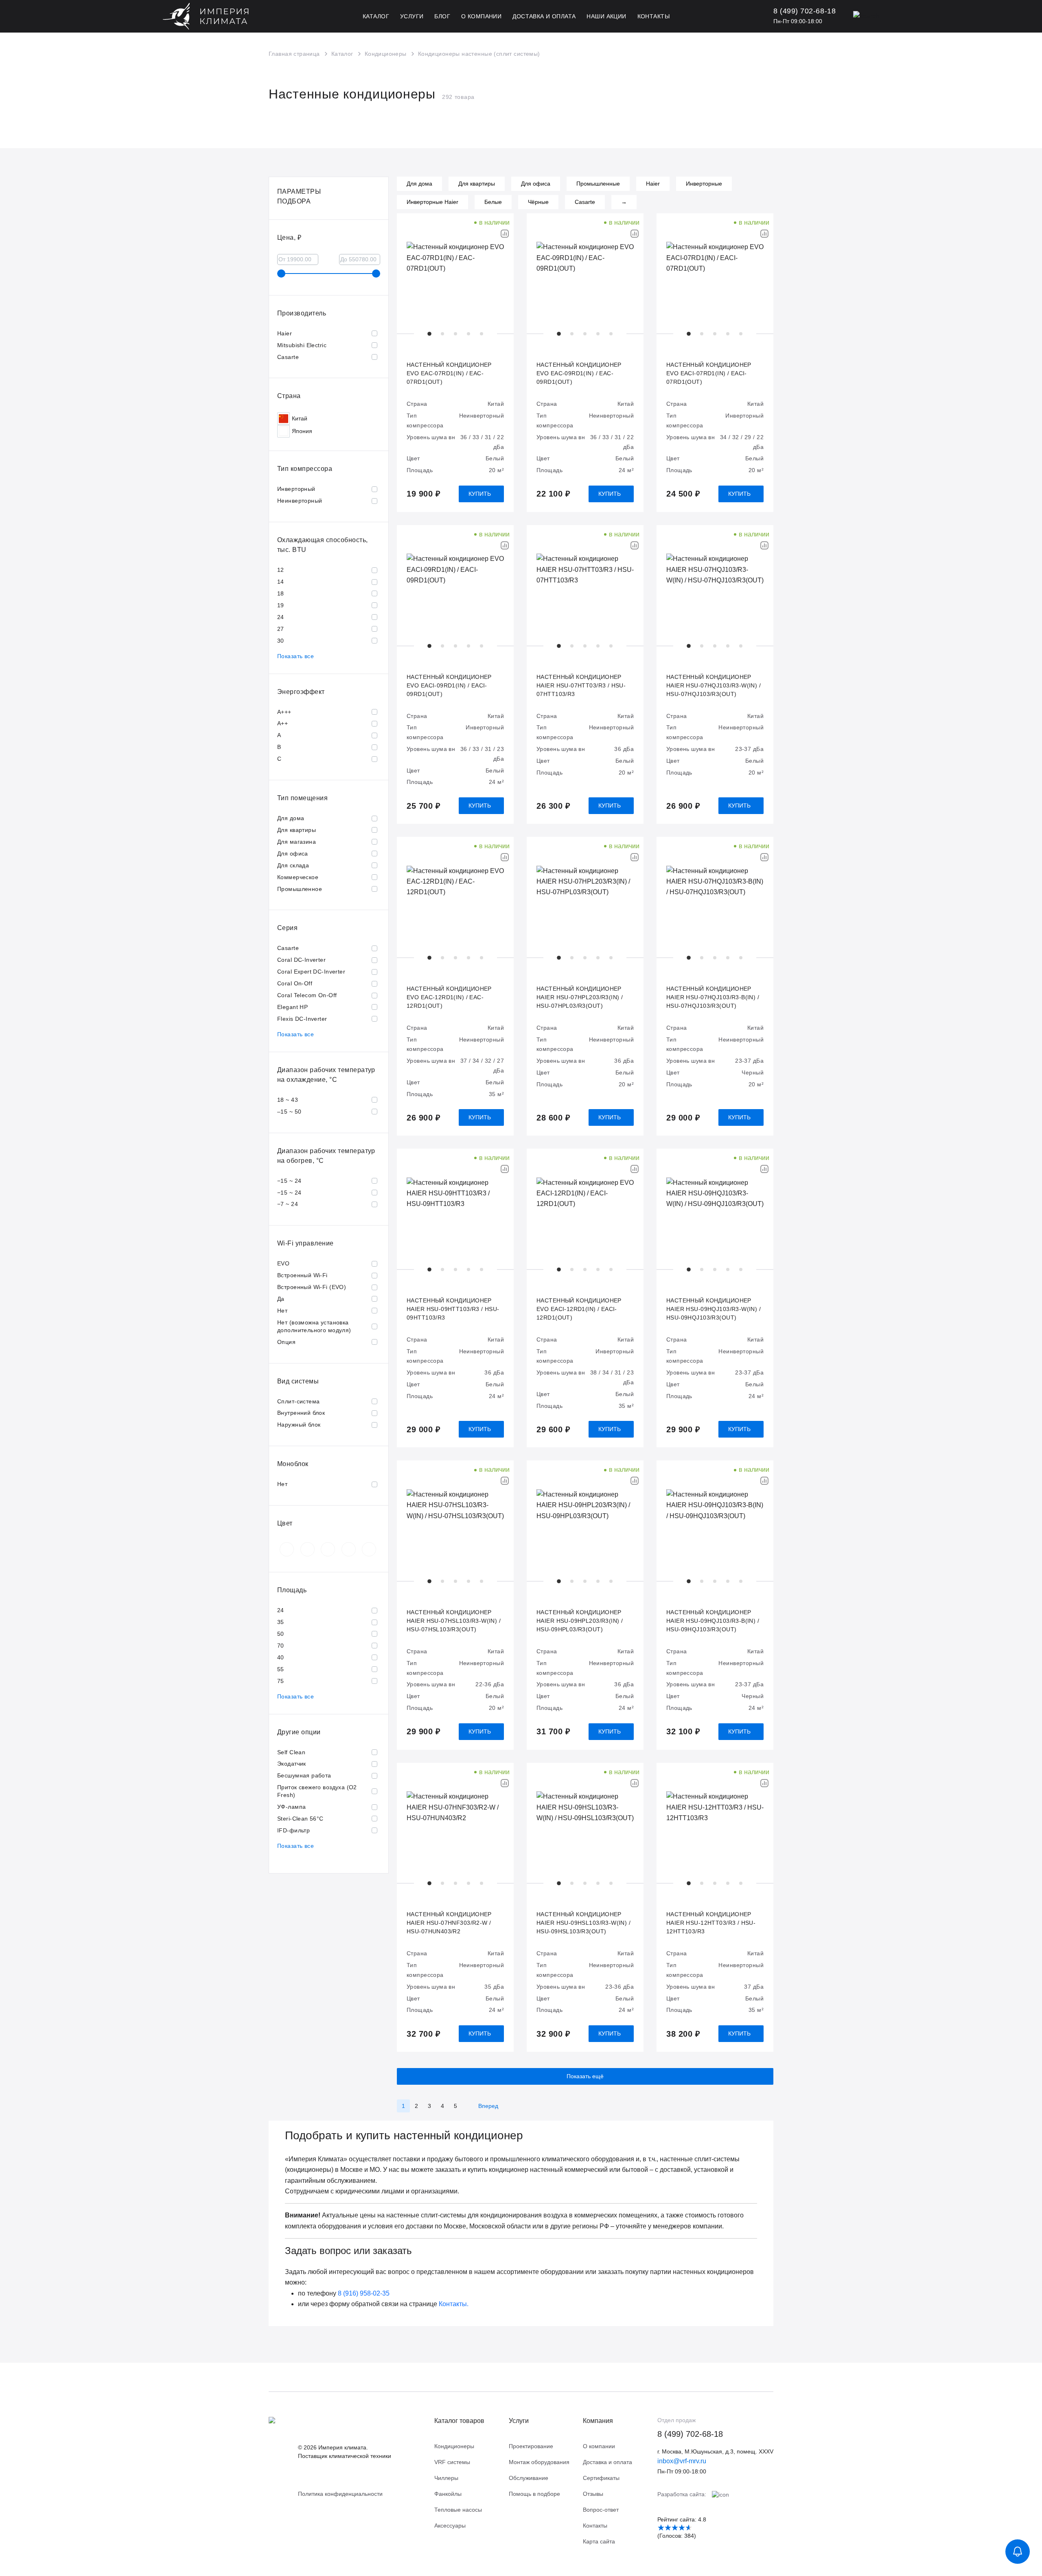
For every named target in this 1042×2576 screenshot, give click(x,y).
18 (281, 593)
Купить (480, 494)
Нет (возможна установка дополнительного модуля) (314, 1326)
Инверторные (704, 184)
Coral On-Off (295, 983)
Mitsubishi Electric (302, 345)
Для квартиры (297, 830)
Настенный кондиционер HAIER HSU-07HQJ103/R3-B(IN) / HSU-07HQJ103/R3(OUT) (713, 997)
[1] (661, 2528)
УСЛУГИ (412, 16)
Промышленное (300, 889)
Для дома (291, 818)
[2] (668, 2528)
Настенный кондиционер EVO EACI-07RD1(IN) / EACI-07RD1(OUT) (709, 373)
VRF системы (452, 2462)
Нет (282, 1311)
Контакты (595, 2526)
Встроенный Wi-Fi (302, 1275)
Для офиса (293, 854)
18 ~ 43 (288, 1100)
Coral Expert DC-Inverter (311, 972)
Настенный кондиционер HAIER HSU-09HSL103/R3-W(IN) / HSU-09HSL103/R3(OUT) (583, 1923)
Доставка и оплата (544, 16)
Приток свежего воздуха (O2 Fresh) (317, 1791)
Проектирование (531, 2446)
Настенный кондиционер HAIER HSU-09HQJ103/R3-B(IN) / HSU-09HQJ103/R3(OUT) (713, 1621)
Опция (286, 1342)
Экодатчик (292, 1764)
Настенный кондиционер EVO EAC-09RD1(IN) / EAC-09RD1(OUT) (579, 373)
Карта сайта (599, 2541)
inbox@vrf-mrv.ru (682, 2461)
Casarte (288, 357)
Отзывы (593, 2494)
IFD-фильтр (293, 1830)
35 (281, 1622)
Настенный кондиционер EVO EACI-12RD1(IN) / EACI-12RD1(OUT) (579, 1309)
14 (281, 582)
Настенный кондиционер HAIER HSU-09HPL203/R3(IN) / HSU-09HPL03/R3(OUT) (580, 1621)
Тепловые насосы (458, 2510)
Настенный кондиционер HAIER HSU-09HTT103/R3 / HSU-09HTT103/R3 (453, 1309)
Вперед (488, 2106)
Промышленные (598, 184)
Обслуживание (529, 2478)
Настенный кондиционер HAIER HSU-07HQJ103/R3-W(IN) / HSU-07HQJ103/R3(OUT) (714, 685)
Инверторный (296, 489)
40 (281, 1657)
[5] (688, 2528)
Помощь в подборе (534, 2494)
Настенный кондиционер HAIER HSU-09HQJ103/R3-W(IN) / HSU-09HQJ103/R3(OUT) (714, 1309)
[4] (682, 2528)
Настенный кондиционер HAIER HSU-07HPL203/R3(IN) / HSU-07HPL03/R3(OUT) (580, 997)
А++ (282, 723)
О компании (599, 2446)
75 (281, 1681)
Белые (493, 202)
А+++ (284, 712)
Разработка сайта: (683, 2494)
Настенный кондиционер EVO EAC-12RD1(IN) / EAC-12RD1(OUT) (449, 997)
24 (281, 617)
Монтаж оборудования (539, 2462)
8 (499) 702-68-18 (690, 2434)
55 (281, 1669)
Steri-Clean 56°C (300, 1819)
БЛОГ (442, 16)
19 (281, 605)
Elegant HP (292, 1007)
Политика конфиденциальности (340, 2494)
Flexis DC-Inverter (302, 1019)
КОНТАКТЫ (653, 16)
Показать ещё (585, 2076)
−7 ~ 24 (288, 1204)
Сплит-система (298, 1401)
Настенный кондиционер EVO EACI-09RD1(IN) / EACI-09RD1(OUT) (449, 685)
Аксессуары (450, 2526)
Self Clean (291, 1752)
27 (281, 629)
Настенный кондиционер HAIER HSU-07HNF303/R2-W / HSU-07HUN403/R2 (449, 1923)
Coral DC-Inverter (301, 960)
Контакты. (454, 2304)
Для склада (293, 865)
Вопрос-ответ (601, 2510)
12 (281, 570)
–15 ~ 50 (289, 1112)
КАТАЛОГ (376, 16)
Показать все (296, 656)
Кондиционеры (454, 2446)
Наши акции (606, 16)
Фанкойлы (448, 2494)
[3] (675, 2528)
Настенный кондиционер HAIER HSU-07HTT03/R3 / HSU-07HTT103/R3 (581, 685)
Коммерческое (298, 877)
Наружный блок (299, 1425)
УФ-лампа (291, 1807)
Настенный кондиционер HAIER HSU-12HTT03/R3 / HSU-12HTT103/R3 (711, 1923)
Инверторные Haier (432, 202)
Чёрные (538, 202)
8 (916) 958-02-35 (364, 2293)
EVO (283, 1263)
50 (281, 1634)
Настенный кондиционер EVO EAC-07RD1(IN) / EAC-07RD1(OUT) (449, 373)
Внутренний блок (301, 1413)
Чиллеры (446, 2478)
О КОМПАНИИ (481, 16)
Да (281, 1299)
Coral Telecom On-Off (307, 995)
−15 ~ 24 (289, 1181)
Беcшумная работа (304, 1775)
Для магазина (297, 842)
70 (281, 1646)
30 (281, 641)
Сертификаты (601, 2478)
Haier (285, 333)
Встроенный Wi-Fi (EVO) (312, 1287)
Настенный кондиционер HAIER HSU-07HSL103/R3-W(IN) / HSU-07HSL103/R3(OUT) (454, 1621)
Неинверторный (300, 501)
